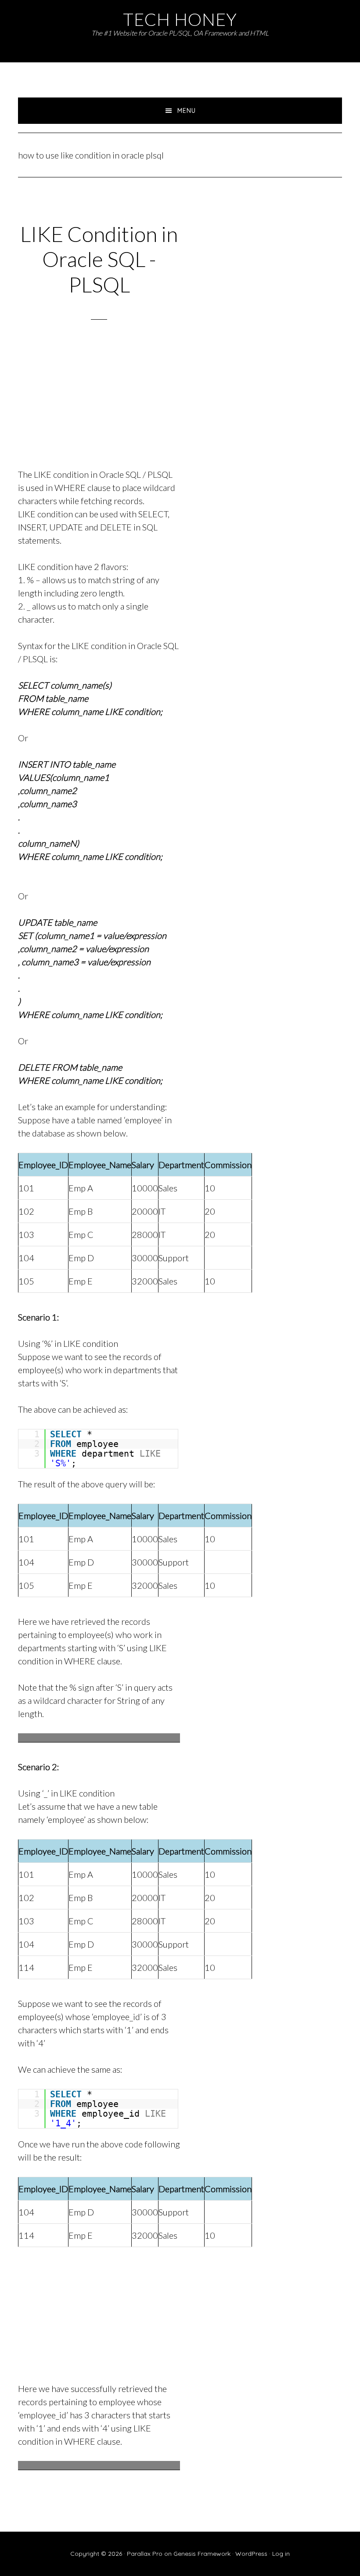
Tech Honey (180, 19)
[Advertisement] (99, 405)
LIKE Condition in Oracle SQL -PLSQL (99, 259)
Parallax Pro (145, 2554)
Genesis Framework (202, 2554)
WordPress (251, 2554)
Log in (281, 2554)
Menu (187, 111)
